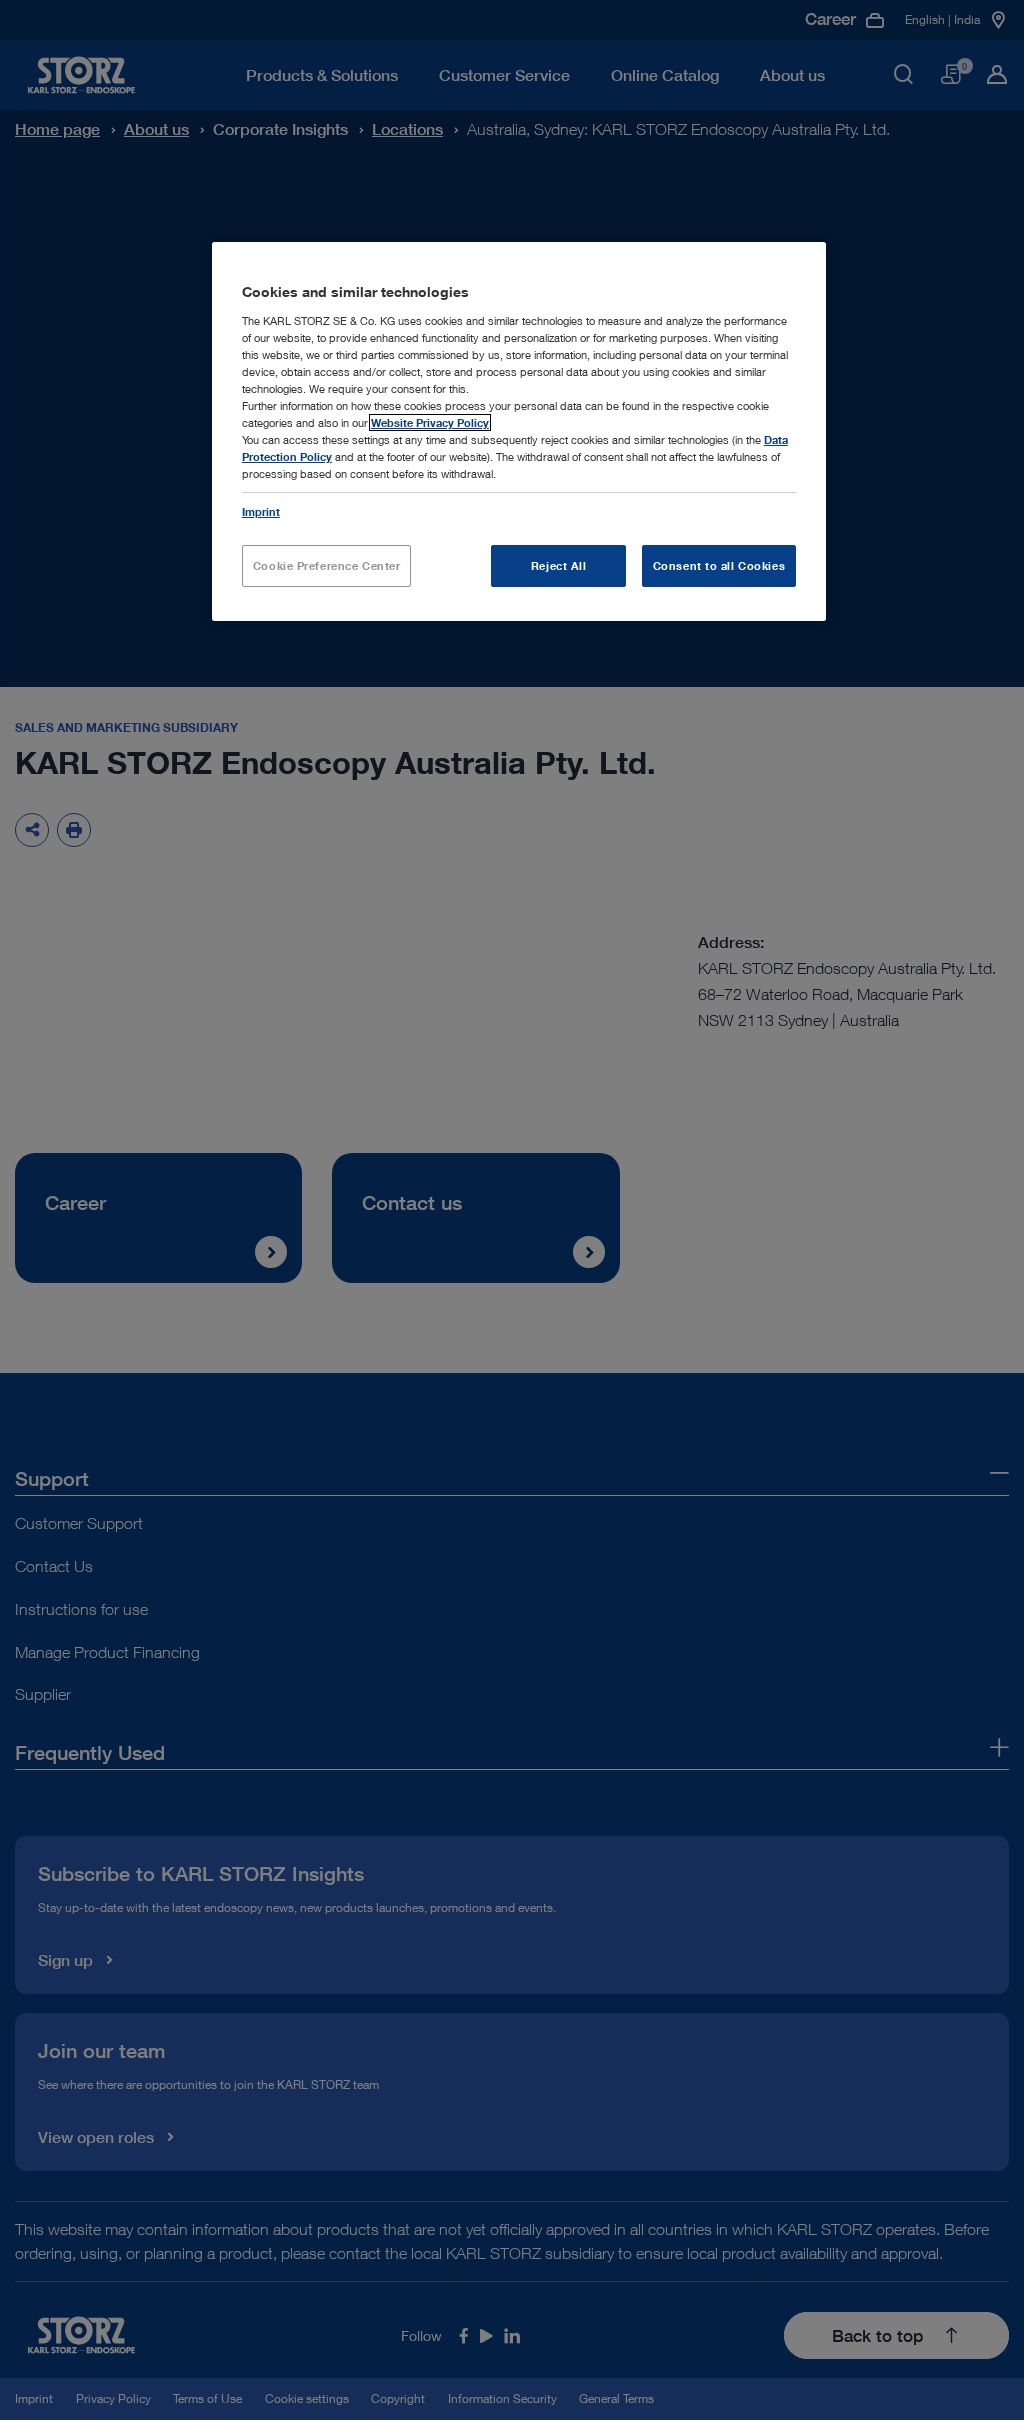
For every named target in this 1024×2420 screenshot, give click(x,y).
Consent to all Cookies (719, 565)
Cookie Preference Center (327, 565)
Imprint (261, 511)
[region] (519, 431)
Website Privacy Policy (430, 422)
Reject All (559, 565)
